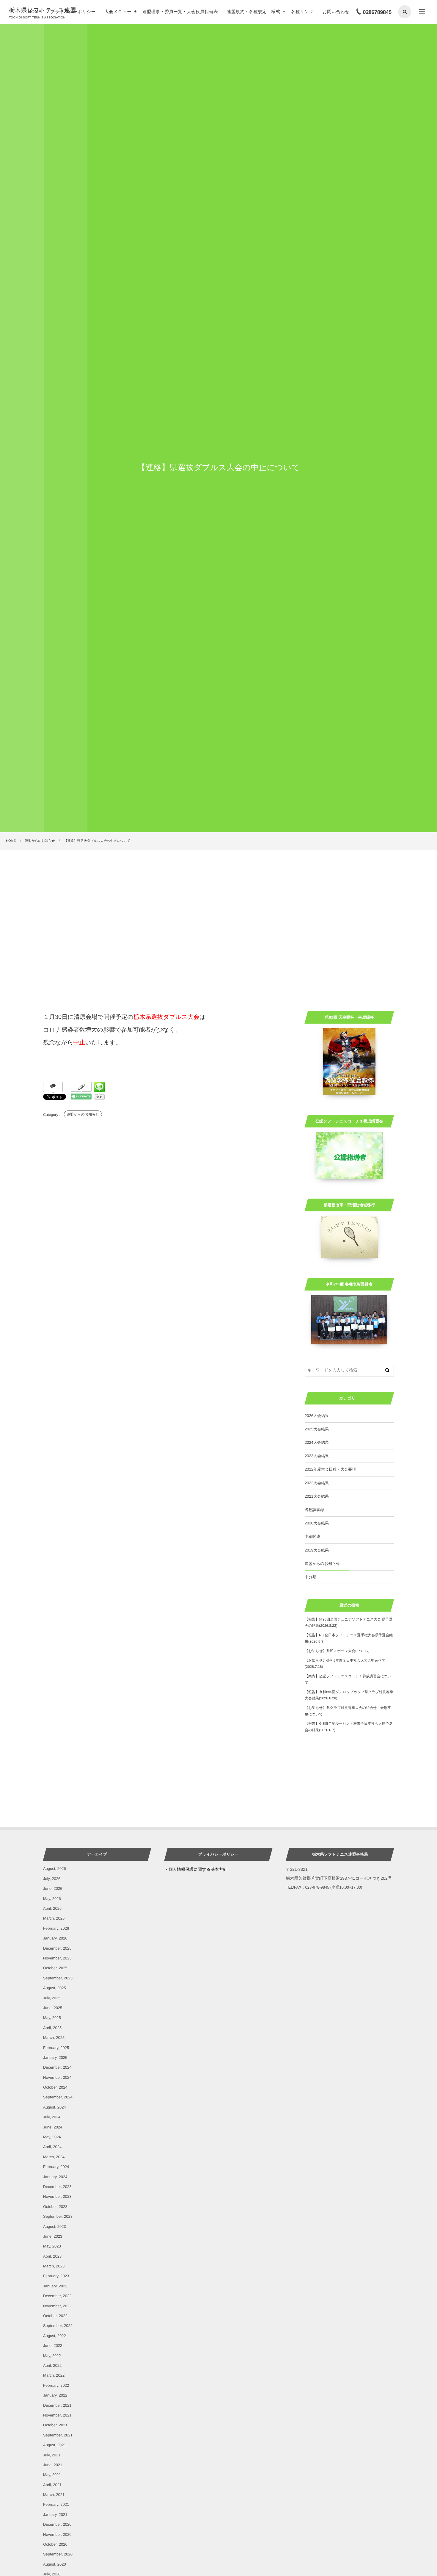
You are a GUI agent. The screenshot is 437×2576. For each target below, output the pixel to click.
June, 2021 (53, 2465)
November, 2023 (57, 2196)
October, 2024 (55, 2087)
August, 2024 (55, 2107)
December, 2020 (57, 2524)
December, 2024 (57, 2067)
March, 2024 (54, 2157)
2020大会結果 (317, 1523)
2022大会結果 (317, 1483)
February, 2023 (56, 2276)
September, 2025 (58, 1978)
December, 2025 (57, 1948)
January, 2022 (55, 2395)
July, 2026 (52, 1879)
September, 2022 (58, 2326)
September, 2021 (58, 2435)
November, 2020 (57, 2534)
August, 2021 (55, 2445)
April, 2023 (52, 2256)
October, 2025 (55, 1968)
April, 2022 (52, 2365)
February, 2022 (56, 2385)
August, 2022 (55, 2336)
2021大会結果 (317, 1496)
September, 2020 (58, 2554)
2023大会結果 (317, 1456)
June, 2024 (53, 2127)
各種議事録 (314, 1510)
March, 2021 (54, 2495)
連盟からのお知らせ (83, 1114)
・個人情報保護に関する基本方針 (196, 1869)
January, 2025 (55, 2057)
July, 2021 (52, 2455)
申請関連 (312, 1536)
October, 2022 (55, 2316)
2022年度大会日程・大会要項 (330, 1469)
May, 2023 (52, 2246)
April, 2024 (52, 2147)
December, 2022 (57, 2296)
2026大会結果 (317, 1416)
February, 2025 (56, 2048)
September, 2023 (58, 2216)
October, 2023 (55, 2207)
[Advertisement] (218, 895)
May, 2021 (52, 2475)
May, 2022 (52, 2356)
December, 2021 (57, 2405)
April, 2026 (52, 1908)
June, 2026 (53, 1888)
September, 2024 (58, 2097)
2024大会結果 (317, 1442)
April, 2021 (52, 2485)
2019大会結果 (317, 1550)
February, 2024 (56, 2167)
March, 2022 (54, 2375)
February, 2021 (56, 2504)
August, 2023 (55, 2227)
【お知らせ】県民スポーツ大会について (337, 1651)
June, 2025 (53, 2008)
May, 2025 (52, 2018)
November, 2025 (57, 1958)
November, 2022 (57, 2306)
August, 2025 (55, 1988)
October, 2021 (55, 2425)
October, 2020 (55, 2544)
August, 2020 (55, 2564)
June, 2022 (53, 2346)
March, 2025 (54, 2038)
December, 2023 (57, 2187)
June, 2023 (53, 2236)
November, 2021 (57, 2415)
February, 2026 (56, 1928)
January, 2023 (55, 2286)
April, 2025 (52, 2028)
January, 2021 (55, 2515)
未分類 (311, 1577)
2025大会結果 (317, 1429)
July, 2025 (52, 1998)
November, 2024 (57, 2077)
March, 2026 (54, 1918)
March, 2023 (54, 2266)
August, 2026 (55, 1869)
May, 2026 (52, 1899)
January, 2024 (55, 2177)
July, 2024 (52, 2117)
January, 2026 (55, 1938)
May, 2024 (52, 2137)
